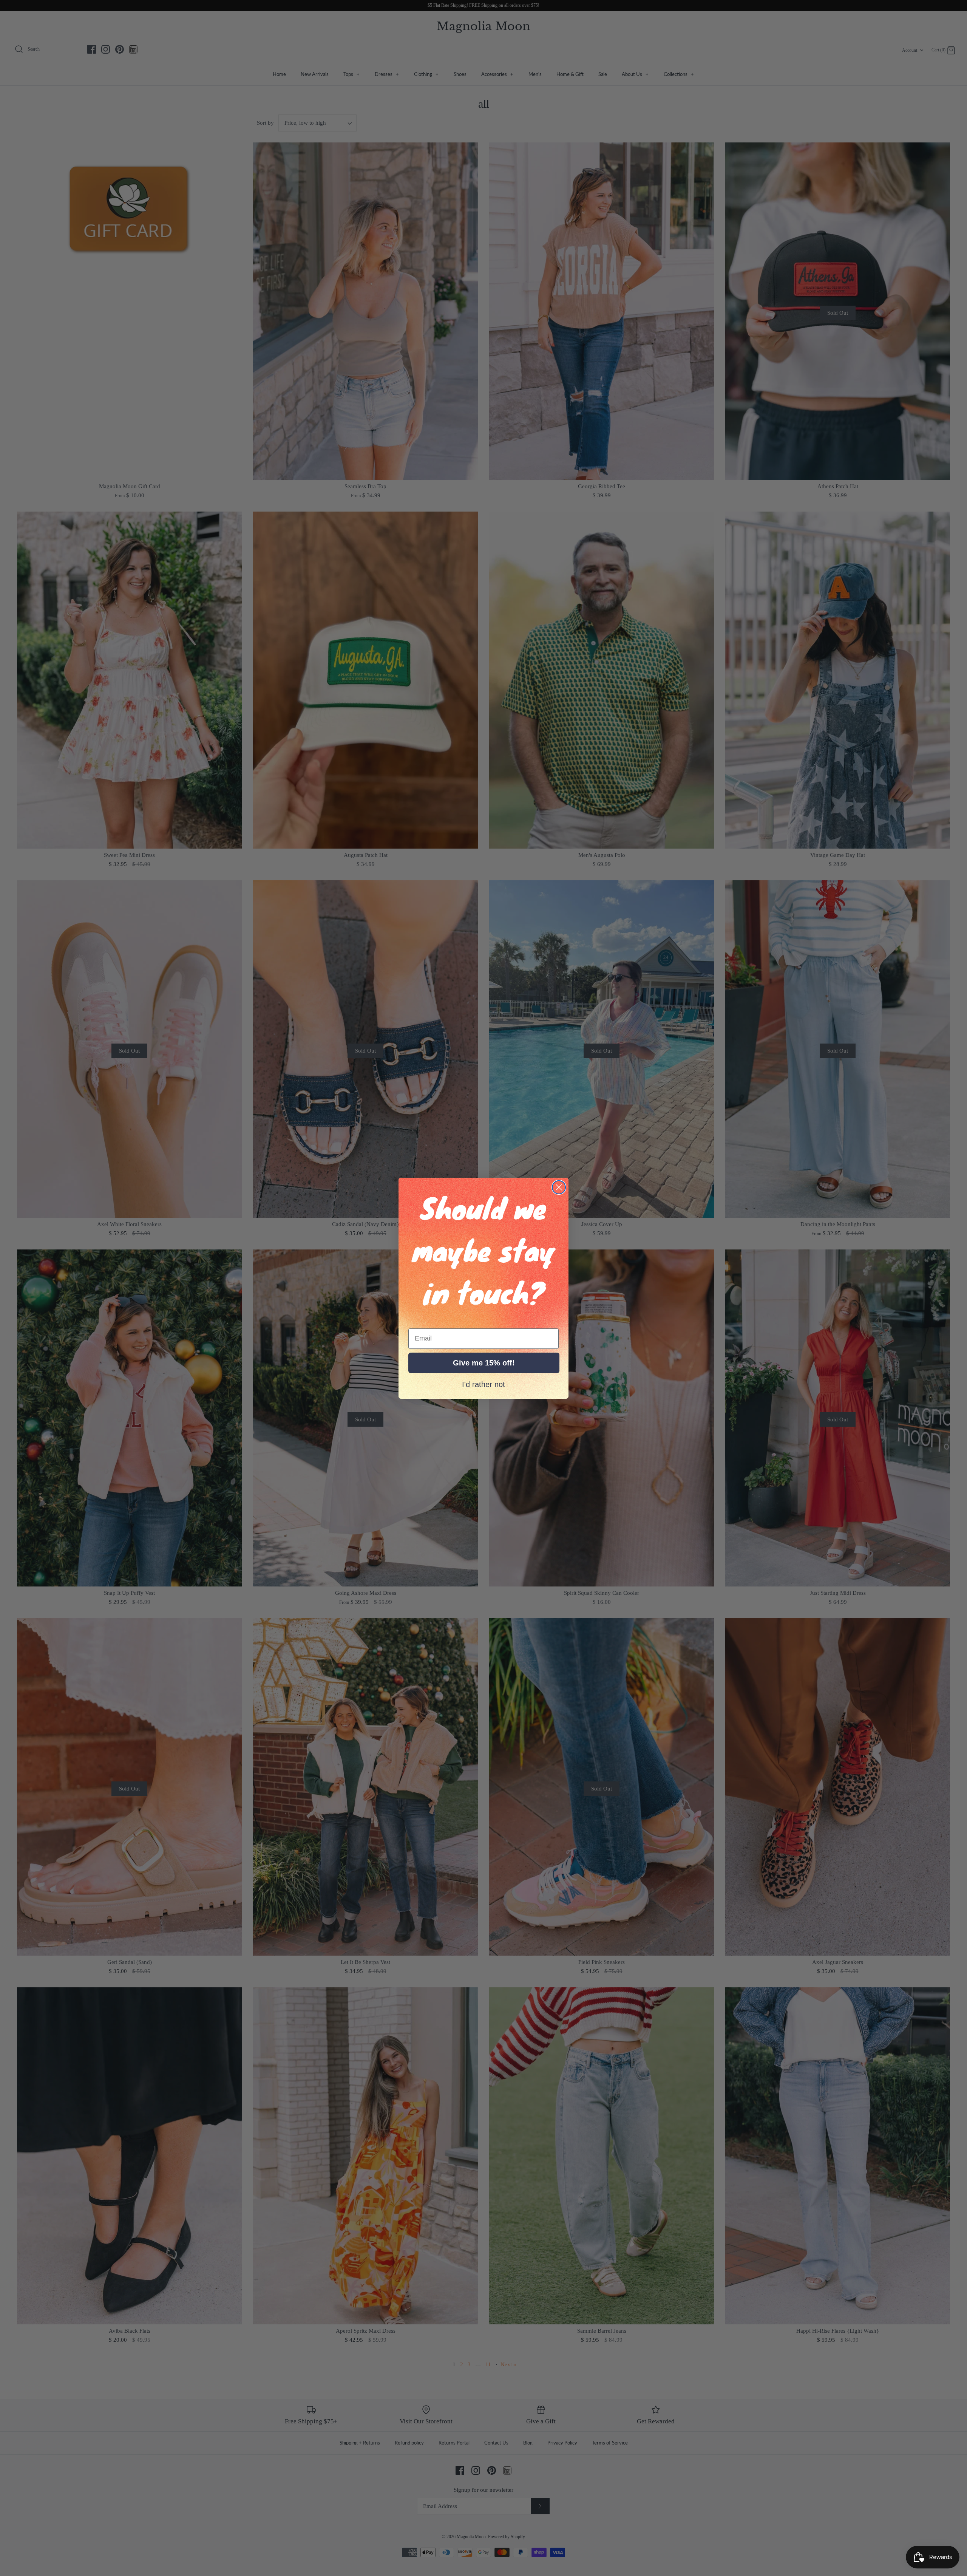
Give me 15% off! (484, 1363)
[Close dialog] (559, 1187)
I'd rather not (483, 1384)
